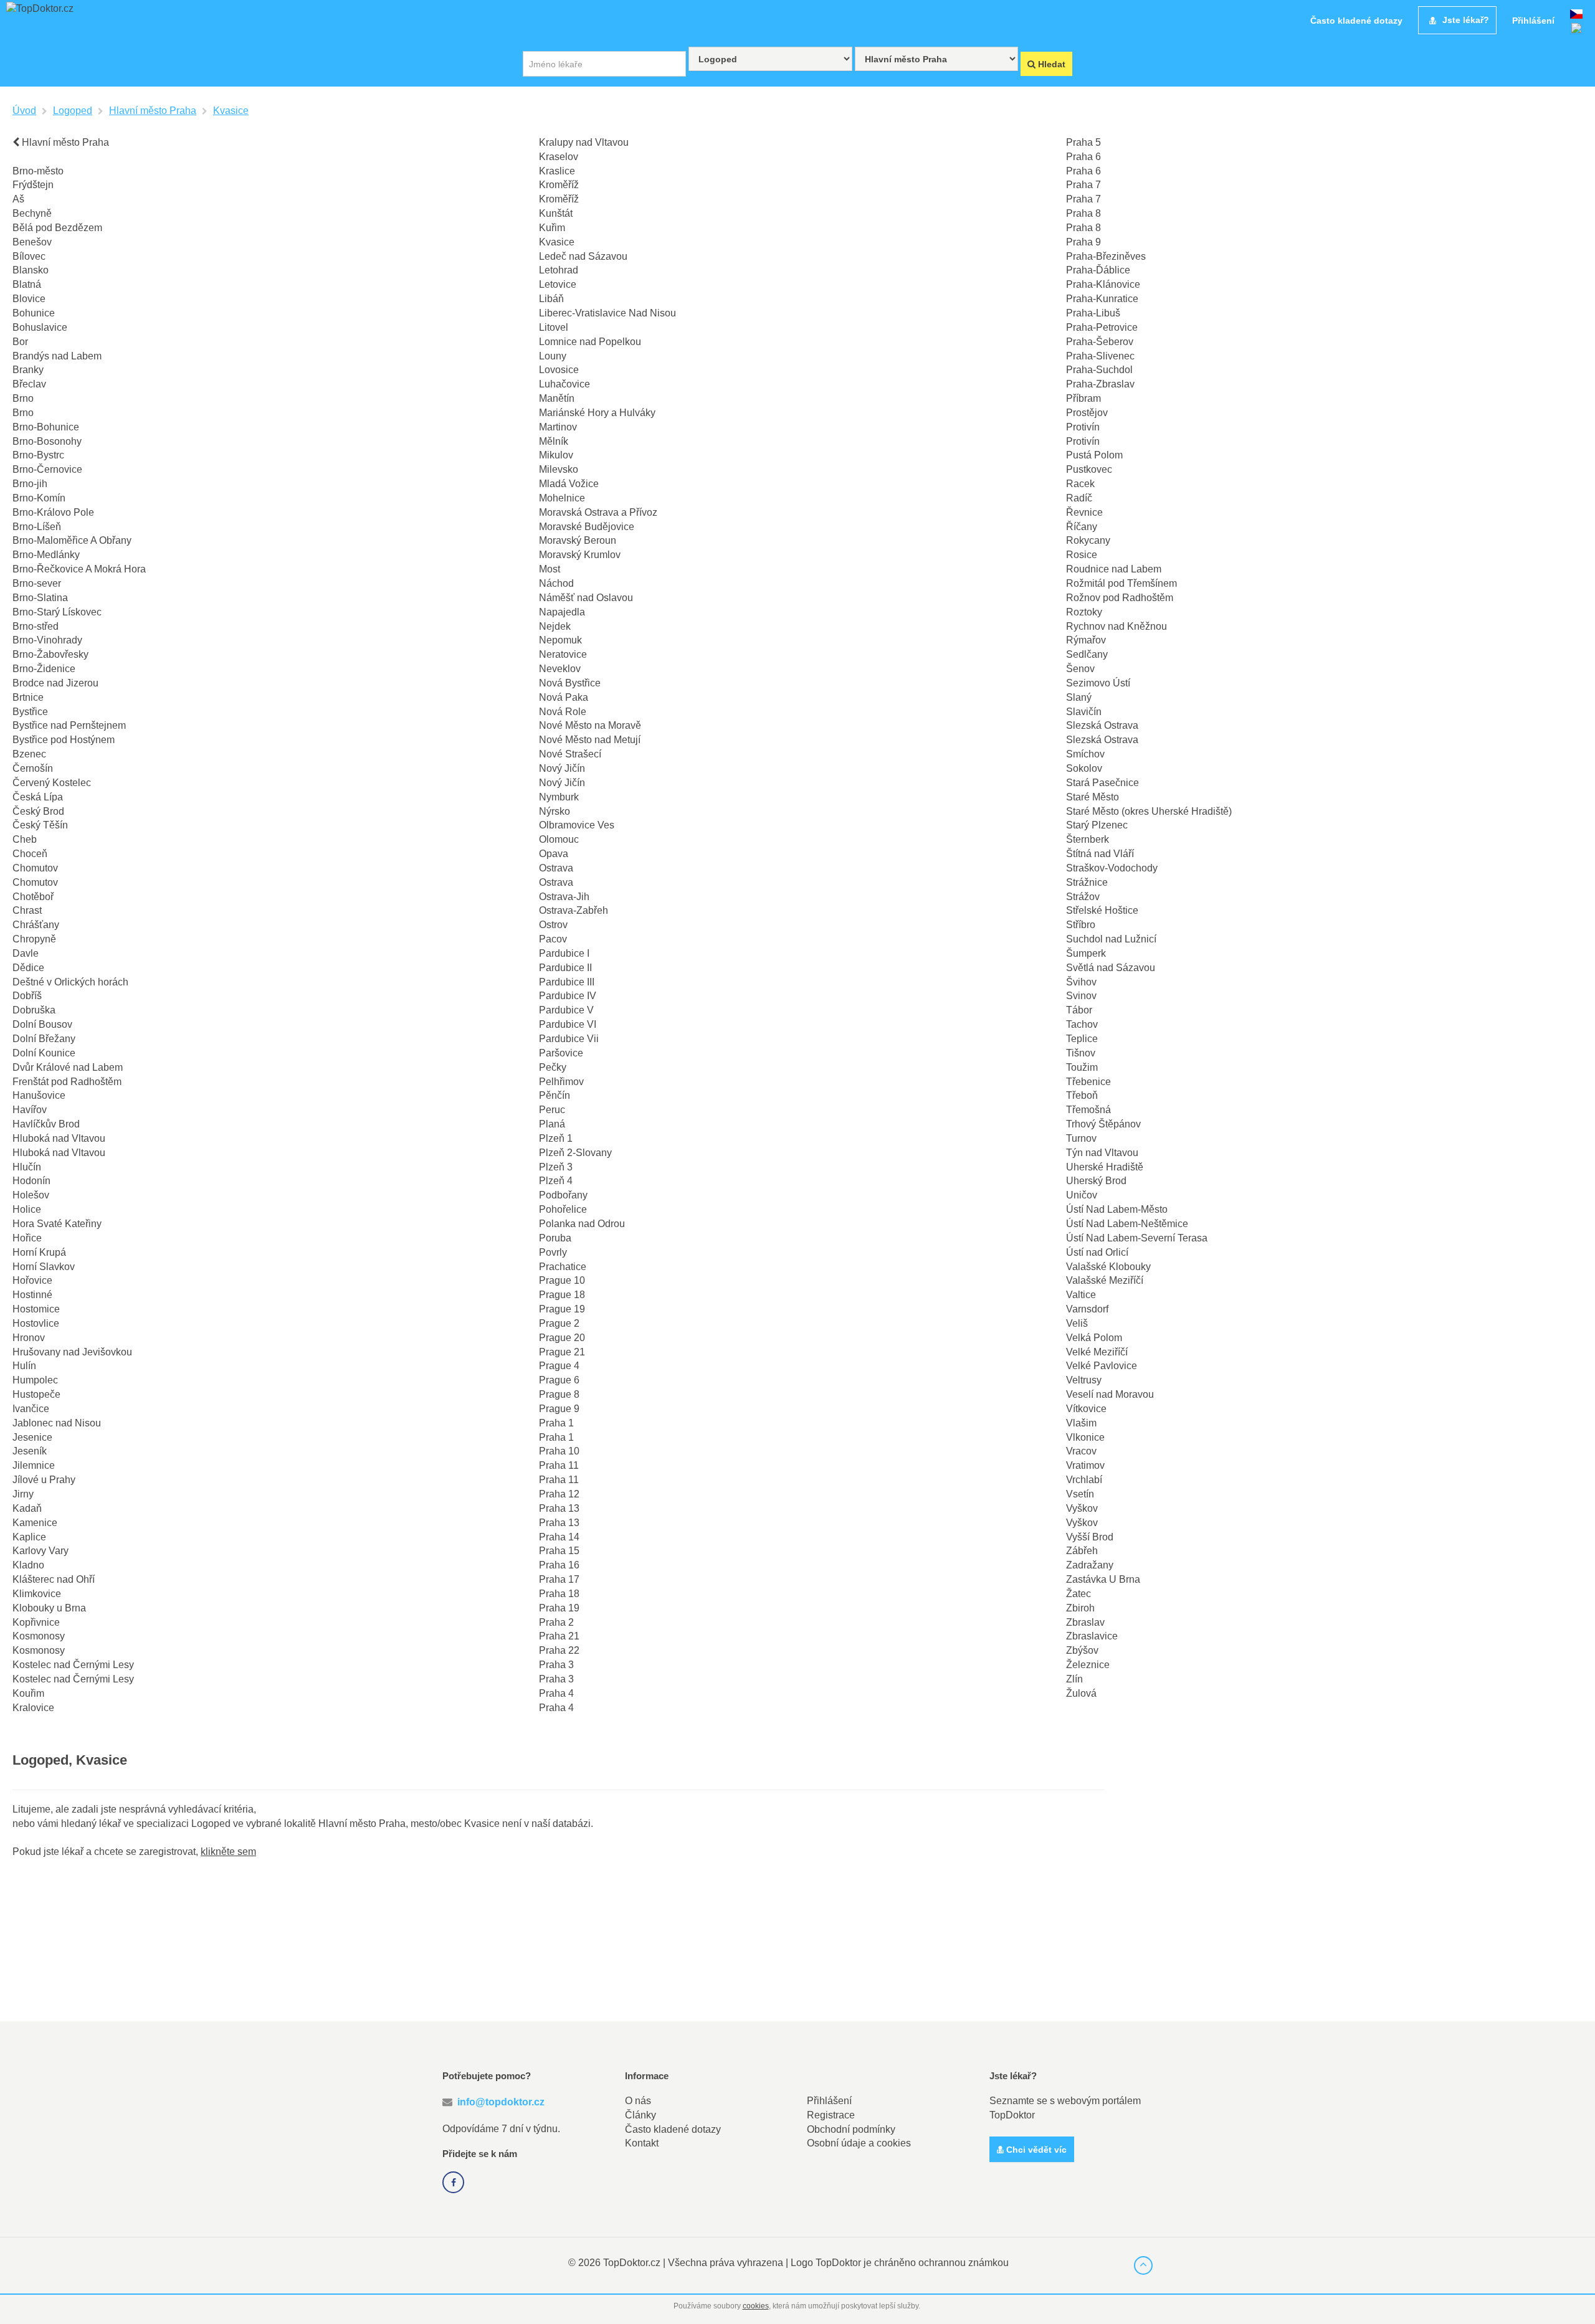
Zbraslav (1085, 1622)
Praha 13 (559, 1508)
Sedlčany (1087, 654)
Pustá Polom (1094, 455)
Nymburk (559, 797)
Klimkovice (37, 1594)
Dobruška (34, 1010)
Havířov (30, 1110)
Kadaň (27, 1508)
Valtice (1081, 1295)
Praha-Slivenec (1100, 356)
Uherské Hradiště (1105, 1167)
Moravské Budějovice (587, 527)
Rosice (1082, 555)
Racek (1080, 484)
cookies (756, 2306)
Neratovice (563, 654)
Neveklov (560, 669)
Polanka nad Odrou (582, 1224)
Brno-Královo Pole (53, 512)
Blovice (29, 299)
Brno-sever (37, 583)
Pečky (553, 1067)
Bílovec (29, 256)
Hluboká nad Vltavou (59, 1138)
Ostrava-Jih (564, 897)
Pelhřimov (561, 1082)
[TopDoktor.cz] (1576, 14)
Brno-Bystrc (38, 455)
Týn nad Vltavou (1102, 1153)
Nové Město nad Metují (590, 740)
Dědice (28, 968)
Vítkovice (1086, 1409)
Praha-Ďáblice (1098, 270)
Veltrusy (1084, 1380)
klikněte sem (228, 1852)
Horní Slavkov (44, 1267)
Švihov (1081, 982)
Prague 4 (559, 1366)
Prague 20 (562, 1338)
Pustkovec (1089, 469)
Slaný (1079, 697)
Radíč (1079, 498)
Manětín (557, 398)
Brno (23, 398)
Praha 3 (556, 1665)
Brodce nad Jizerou (55, 683)
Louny (553, 356)
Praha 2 (556, 1622)
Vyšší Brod (1090, 1537)
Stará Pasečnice (1102, 783)
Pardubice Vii (569, 1039)
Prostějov (1087, 413)
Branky (28, 370)
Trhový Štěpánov (1103, 1124)
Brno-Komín (39, 498)
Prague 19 (562, 1309)
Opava (554, 854)
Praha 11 (559, 1465)
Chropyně (34, 939)
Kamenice (35, 1523)
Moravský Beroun (578, 540)
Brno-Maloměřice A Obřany (72, 540)
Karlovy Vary (40, 1551)
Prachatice (563, 1267)
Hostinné (32, 1295)
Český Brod (38, 811)
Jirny (23, 1494)
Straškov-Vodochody (1112, 868)
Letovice (558, 284)
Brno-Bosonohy (47, 441)
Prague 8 (559, 1394)
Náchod (556, 583)
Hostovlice (36, 1323)
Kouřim (28, 1693)
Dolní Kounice (44, 1053)
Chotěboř (33, 897)
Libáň (551, 299)
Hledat (1050, 64)
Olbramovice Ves (577, 825)
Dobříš (27, 996)
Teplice (1082, 1039)
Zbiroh (1080, 1608)
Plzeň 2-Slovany (575, 1153)
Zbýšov (1082, 1650)
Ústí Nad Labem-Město (1117, 1209)
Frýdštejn (33, 185)
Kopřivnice (36, 1622)
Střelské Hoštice (1102, 910)
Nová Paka (564, 697)
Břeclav (29, 384)
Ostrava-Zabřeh (574, 910)
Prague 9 (559, 1409)
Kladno (28, 1565)
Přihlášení (829, 2101)
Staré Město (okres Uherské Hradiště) (1149, 811)
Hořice (27, 1238)
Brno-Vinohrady (47, 640)
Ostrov (553, 925)
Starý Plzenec (1097, 825)
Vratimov (1085, 1465)
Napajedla (562, 612)
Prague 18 (562, 1295)
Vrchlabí (1084, 1480)
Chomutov (35, 868)
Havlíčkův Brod (46, 1124)
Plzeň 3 (556, 1167)
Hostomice (36, 1309)
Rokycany (1088, 540)
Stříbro (1081, 925)
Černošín (33, 768)
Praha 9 (1083, 242)
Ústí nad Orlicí (1097, 1252)
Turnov (1081, 1138)
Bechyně (32, 213)
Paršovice (561, 1053)
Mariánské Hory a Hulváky (597, 413)
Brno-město (38, 171)
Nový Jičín (562, 768)
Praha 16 (559, 1565)
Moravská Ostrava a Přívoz (598, 512)
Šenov (1080, 669)
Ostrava (556, 868)
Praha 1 (556, 1423)
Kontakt (642, 2143)
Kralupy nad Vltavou (584, 142)
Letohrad (559, 270)
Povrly (553, 1252)
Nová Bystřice (570, 683)
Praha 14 (559, 1537)
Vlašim (1081, 1423)
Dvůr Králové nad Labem (68, 1067)
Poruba (555, 1238)
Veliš (1077, 1323)
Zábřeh (1082, 1551)
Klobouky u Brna (49, 1608)
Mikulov (556, 455)
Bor (20, 342)
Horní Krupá (39, 1252)
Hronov (29, 1338)
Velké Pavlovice (1102, 1366)
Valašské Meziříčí (1105, 1280)
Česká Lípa (38, 797)
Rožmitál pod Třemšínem (1121, 583)
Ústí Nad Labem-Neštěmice (1127, 1224)
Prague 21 (562, 1352)
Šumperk (1086, 953)
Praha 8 (1083, 213)
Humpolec (35, 1380)
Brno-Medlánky (46, 555)
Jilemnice (34, 1465)
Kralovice (33, 1708)
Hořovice (32, 1280)
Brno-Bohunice (46, 427)
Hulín (24, 1366)
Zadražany (1090, 1565)
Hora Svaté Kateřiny (57, 1224)
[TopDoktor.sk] (1576, 27)
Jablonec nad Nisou (57, 1423)
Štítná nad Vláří (1100, 854)
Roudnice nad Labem (1114, 569)
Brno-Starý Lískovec (57, 612)
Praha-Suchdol (1099, 370)
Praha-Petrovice (1102, 327)
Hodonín (31, 1181)
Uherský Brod (1096, 1181)
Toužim (1082, 1067)
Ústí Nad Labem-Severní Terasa (1137, 1238)
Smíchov (1085, 754)
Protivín (1083, 427)
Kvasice (231, 111)
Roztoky (1084, 612)
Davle (26, 953)
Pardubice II (565, 968)
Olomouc (559, 839)
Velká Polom (1094, 1338)
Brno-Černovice (47, 469)
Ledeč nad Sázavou (583, 256)
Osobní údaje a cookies (859, 2143)
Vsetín (1080, 1494)
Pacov (553, 939)
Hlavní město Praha (153, 111)
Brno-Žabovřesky (50, 654)
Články (640, 2115)
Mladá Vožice (569, 484)
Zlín (1074, 1679)
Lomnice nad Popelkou (590, 342)
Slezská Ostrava (1102, 725)
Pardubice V (566, 1010)
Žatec (1078, 1594)
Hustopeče (36, 1394)
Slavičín (1084, 712)
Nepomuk (560, 640)
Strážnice (1087, 882)
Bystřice (30, 712)
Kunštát (556, 213)
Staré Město (1093, 797)
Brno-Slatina (40, 598)
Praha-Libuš (1093, 313)
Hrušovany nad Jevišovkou (72, 1352)
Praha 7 (1083, 185)
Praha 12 (559, 1494)
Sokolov (1084, 768)
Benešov (32, 242)
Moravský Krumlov (580, 555)
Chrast (27, 910)
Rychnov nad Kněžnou (1116, 626)
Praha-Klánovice (1103, 284)
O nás (638, 2101)
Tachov (1082, 1024)
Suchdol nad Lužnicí (1111, 939)
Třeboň (1082, 1095)
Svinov (1081, 996)
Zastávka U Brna (1103, 1579)
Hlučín (27, 1167)
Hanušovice (39, 1095)
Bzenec (29, 754)
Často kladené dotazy (673, 2129)
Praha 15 (559, 1551)
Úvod (24, 111)
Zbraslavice (1092, 1636)
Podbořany (563, 1195)
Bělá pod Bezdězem (57, 228)
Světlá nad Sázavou (1111, 968)
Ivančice (31, 1409)
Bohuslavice (40, 327)
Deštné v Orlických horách (70, 982)
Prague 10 (562, 1280)
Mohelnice (562, 498)
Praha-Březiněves (1106, 256)
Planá (552, 1124)
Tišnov (1081, 1053)
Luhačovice (564, 384)
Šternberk (1088, 839)
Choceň (30, 854)
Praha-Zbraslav (1100, 384)
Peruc (552, 1110)
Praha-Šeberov (1100, 342)
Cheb (25, 839)
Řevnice (1084, 512)
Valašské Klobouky (1108, 1267)
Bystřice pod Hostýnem (64, 740)
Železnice (1088, 1665)
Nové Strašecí (570, 754)
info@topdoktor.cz (501, 2102)
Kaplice (29, 1537)
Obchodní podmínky (851, 2129)
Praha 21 (559, 1636)
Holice (27, 1209)
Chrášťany (36, 925)
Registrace (831, 2115)
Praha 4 (556, 1693)
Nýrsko (555, 811)
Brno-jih (30, 484)
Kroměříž (559, 185)
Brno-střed (36, 626)
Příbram (1083, 398)
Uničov (1082, 1195)
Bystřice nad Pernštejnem (69, 725)
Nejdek (555, 626)
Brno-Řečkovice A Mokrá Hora (79, 569)
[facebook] (453, 2182)
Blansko (31, 270)
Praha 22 (559, 1650)
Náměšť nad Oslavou (586, 598)
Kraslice (557, 171)
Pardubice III (567, 982)
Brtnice (28, 697)
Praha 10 (559, 1451)
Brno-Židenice (44, 669)
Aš (18, 199)
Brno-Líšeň (37, 527)
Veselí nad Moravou (1110, 1394)
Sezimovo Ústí (1098, 683)
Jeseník (30, 1451)
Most (550, 569)
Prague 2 (559, 1323)
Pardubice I (564, 953)
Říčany (1082, 527)
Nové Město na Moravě (590, 725)
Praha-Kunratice (1102, 299)
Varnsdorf (1087, 1309)
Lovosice (559, 370)
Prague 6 (559, 1380)
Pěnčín (555, 1095)
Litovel (554, 327)
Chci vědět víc (1035, 2150)
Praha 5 (1083, 142)
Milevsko (559, 469)
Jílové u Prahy (44, 1480)
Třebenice (1088, 1082)
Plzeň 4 (556, 1181)
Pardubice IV (568, 996)
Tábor (1079, 1010)
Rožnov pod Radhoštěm (1120, 598)
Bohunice (34, 313)
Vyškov (1082, 1508)
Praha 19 (559, 1608)
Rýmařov (1086, 640)
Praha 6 (1083, 157)
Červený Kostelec (52, 783)
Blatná (27, 284)
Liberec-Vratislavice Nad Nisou (607, 313)
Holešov (31, 1195)
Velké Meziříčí (1097, 1352)
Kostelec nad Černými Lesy (73, 1665)
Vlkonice (1085, 1437)
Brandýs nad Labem (57, 356)
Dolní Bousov (42, 1024)
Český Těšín (40, 825)
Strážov (1083, 897)
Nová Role (563, 712)
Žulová (1081, 1693)
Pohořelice (563, 1209)
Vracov (1081, 1451)
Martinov (558, 427)
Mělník (554, 441)
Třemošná (1088, 1110)
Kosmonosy (39, 1636)
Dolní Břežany (44, 1039)
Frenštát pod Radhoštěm (67, 1082)
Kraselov (559, 157)
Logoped (73, 111)
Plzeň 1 (556, 1138)
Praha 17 (559, 1579)
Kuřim (552, 228)
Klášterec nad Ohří (54, 1579)
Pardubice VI (568, 1024)
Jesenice (32, 1437)
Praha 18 (559, 1594)
